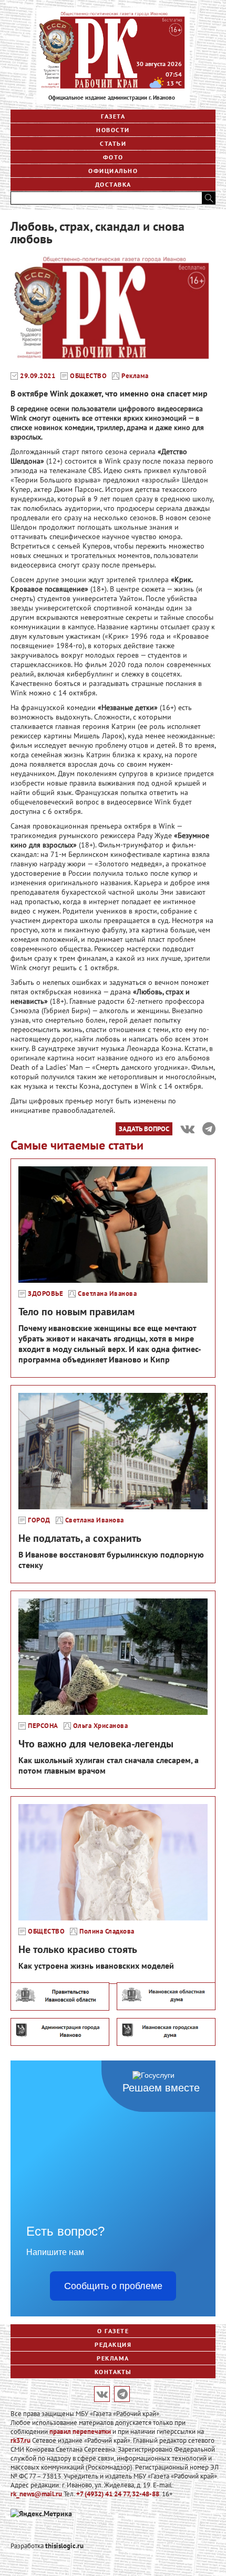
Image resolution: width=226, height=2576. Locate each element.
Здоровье (45, 1294)
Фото (113, 157)
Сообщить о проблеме (113, 2286)
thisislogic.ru (64, 2546)
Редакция (113, 2344)
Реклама (135, 376)
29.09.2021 (38, 376)
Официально (113, 171)
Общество (88, 376)
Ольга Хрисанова (101, 1726)
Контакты (113, 2372)
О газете (113, 2331)
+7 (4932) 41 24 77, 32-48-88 (118, 2494)
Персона (43, 1726)
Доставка (113, 184)
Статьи (113, 143)
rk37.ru (20, 2440)
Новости (113, 130)
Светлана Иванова (107, 1294)
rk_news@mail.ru (36, 2494)
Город (39, 1520)
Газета (113, 116)
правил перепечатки (80, 2432)
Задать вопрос (144, 1129)
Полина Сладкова (107, 1931)
